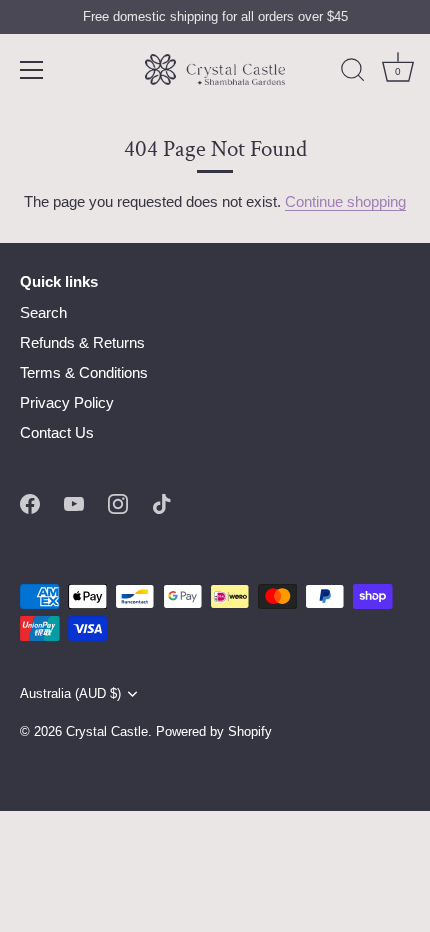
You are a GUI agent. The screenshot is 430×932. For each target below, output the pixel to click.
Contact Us (57, 432)
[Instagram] (118, 502)
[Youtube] (74, 502)
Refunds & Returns (82, 342)
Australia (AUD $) (70, 693)
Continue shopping (345, 201)
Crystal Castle (107, 731)
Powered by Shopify (214, 731)
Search (43, 312)
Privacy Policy (67, 402)
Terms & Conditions (84, 372)
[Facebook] (30, 502)
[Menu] (32, 70)
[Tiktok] (162, 502)
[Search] (353, 73)
